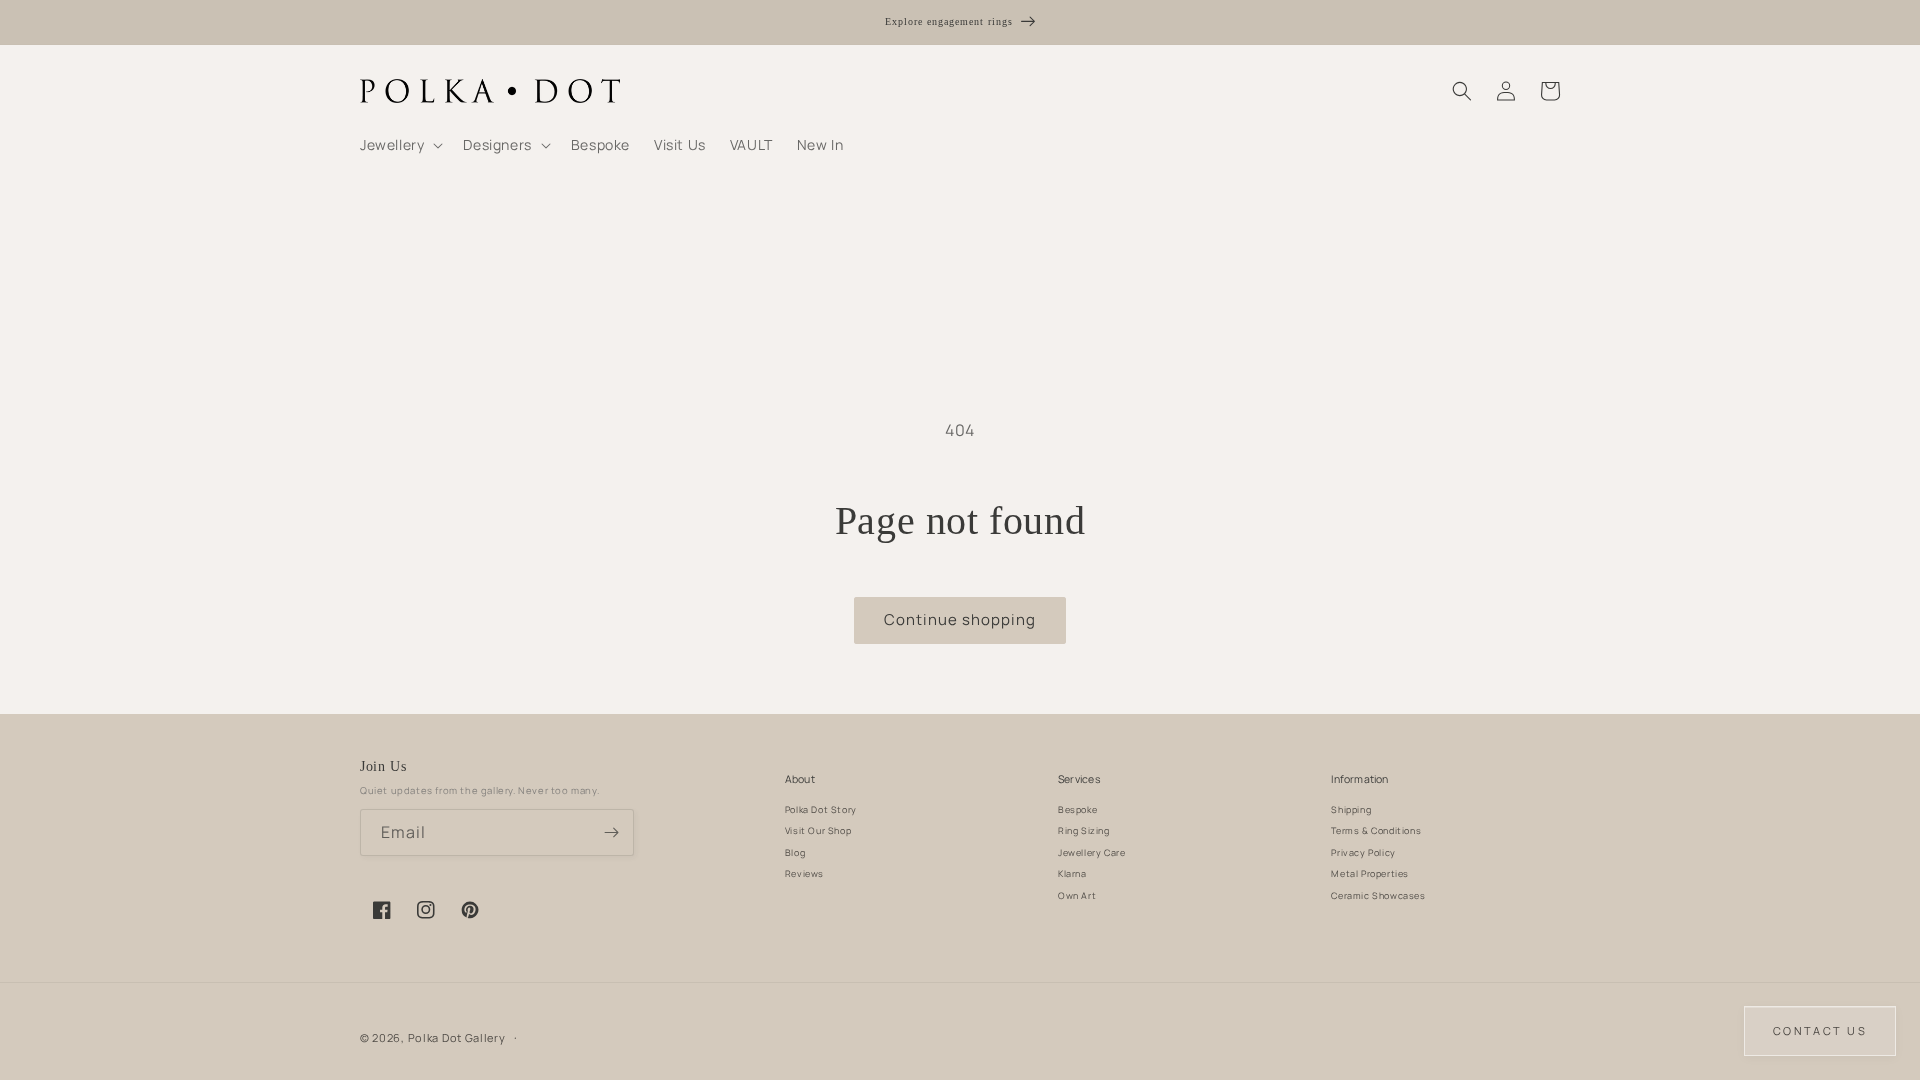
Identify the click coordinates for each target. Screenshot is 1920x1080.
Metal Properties (1370, 873)
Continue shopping (960, 619)
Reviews (804, 873)
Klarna (1072, 873)
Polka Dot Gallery (457, 1037)
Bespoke (1077, 809)
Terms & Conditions (1376, 830)
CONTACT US (1820, 1030)
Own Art (1077, 895)
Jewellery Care (1091, 852)
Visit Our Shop (818, 830)
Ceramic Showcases (1378, 895)
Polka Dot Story (821, 809)
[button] (399, 145)
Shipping (1351, 809)
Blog (795, 852)
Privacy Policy (1363, 852)
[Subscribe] (611, 832)
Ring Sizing (1084, 830)
